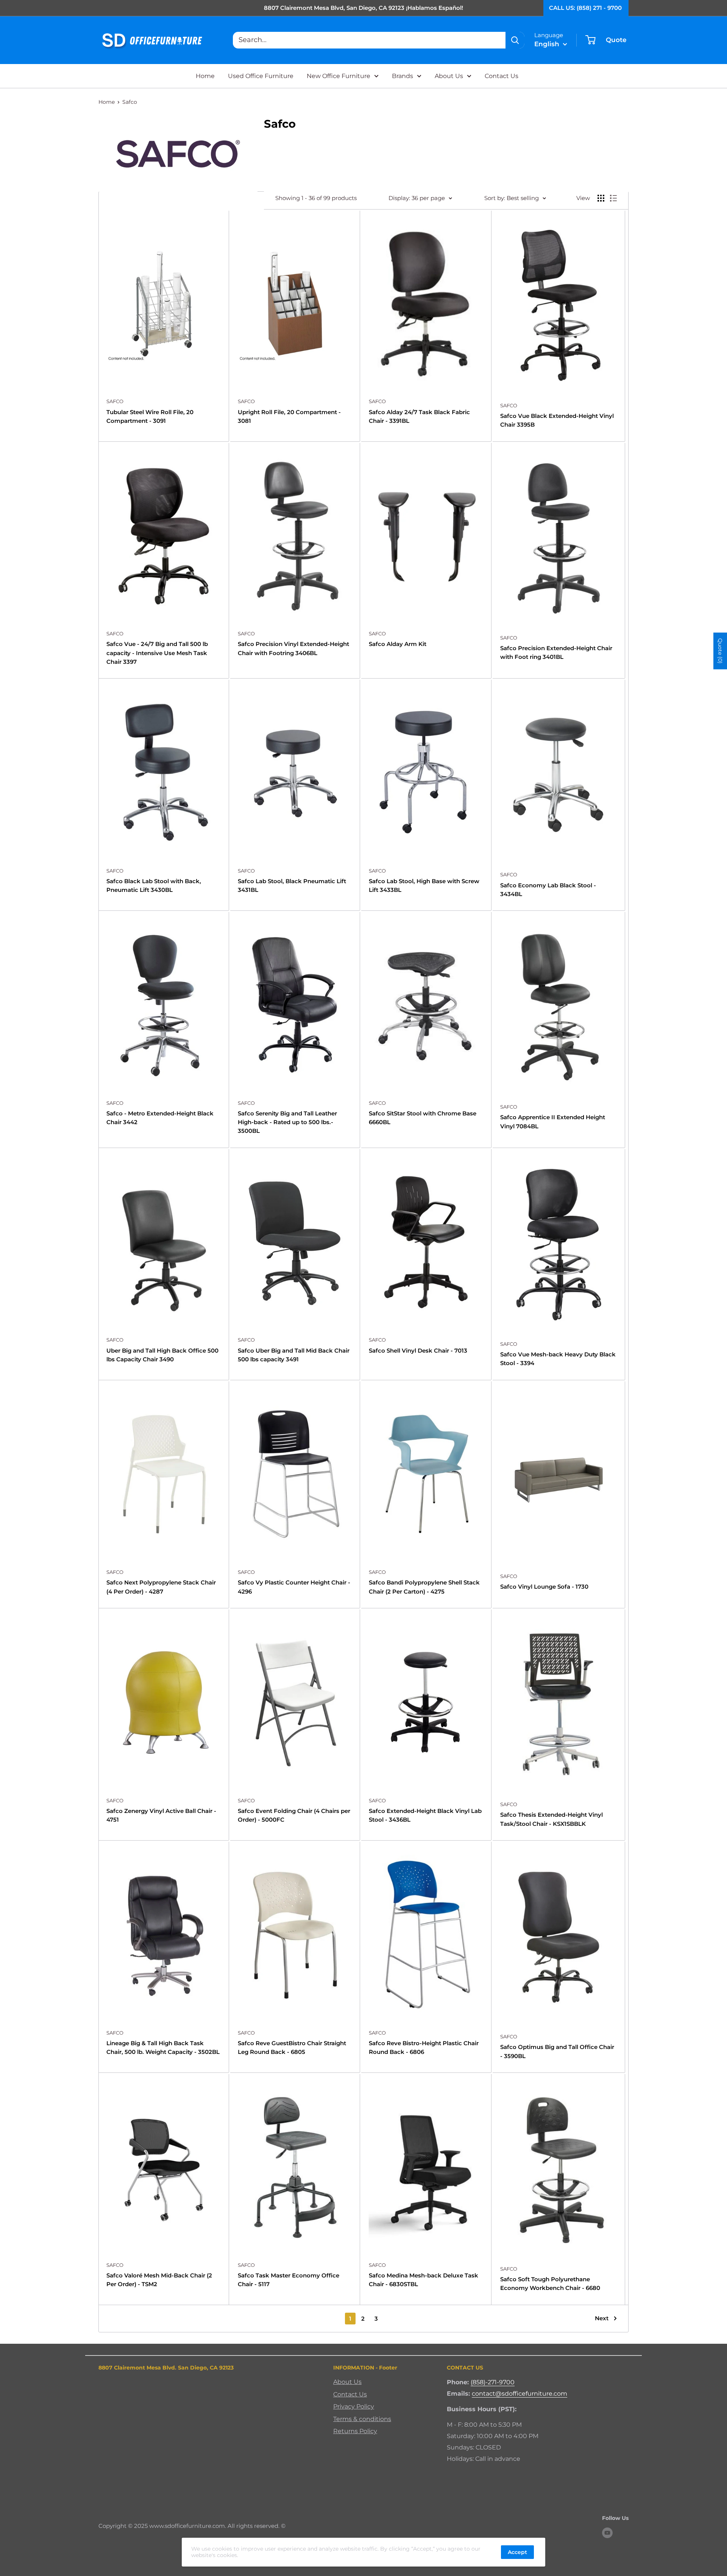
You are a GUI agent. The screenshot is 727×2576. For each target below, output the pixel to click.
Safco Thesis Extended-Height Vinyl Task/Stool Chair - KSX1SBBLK (551, 1819)
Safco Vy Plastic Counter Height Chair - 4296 (294, 1587)
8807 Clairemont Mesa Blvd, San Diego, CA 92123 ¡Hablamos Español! (363, 8)
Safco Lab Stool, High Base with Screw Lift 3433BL (424, 885)
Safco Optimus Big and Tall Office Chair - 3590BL (557, 2051)
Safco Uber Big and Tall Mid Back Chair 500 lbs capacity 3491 (294, 1355)
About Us (449, 76)
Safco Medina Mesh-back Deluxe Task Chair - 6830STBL (424, 2280)
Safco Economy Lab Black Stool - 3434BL (548, 890)
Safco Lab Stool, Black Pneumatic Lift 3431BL (292, 885)
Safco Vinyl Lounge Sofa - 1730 (544, 1587)
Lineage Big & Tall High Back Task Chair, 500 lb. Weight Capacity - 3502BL (163, 2047)
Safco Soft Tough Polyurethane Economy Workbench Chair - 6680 (550, 2284)
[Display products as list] (613, 198)
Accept (517, 2552)
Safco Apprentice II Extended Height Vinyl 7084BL (553, 1121)
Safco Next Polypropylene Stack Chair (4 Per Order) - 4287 (161, 1587)
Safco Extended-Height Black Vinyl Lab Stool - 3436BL (425, 1815)
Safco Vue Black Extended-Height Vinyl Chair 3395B (557, 420)
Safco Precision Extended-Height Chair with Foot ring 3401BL (556, 652)
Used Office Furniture (261, 76)
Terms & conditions (362, 2419)
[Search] (515, 40)
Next (602, 2318)
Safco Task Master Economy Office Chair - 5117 (289, 2280)
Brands (403, 76)
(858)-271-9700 (493, 2382)
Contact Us (502, 76)
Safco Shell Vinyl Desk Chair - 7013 (418, 1351)
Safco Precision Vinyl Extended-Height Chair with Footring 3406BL (293, 648)
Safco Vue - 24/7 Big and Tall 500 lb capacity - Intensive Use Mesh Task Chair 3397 (157, 653)
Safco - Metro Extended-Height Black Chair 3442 (160, 1118)
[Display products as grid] (601, 198)
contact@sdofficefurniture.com (520, 2394)
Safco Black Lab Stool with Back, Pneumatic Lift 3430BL (154, 885)
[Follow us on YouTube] (607, 2533)
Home (205, 76)
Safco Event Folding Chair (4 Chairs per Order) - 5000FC (294, 1815)
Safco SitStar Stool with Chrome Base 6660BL (423, 1118)
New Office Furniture (339, 76)
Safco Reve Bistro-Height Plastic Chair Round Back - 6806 (424, 2047)
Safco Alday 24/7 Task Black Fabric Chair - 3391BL (419, 416)
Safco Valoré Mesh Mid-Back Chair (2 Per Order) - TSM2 (159, 2280)
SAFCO (115, 401)
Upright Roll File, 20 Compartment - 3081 (289, 416)
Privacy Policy (354, 2406)
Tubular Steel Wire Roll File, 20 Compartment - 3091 (150, 416)
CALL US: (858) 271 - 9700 (585, 8)
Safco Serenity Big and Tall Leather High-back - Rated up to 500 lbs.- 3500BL (287, 1122)
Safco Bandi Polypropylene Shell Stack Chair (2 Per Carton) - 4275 (424, 1587)
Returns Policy (355, 2431)
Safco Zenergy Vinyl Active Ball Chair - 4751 (161, 1815)
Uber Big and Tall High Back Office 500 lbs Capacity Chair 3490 (162, 1355)
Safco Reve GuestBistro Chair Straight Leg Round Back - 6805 (292, 2047)
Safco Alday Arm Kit (398, 644)
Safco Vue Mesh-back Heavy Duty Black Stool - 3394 (558, 1359)
